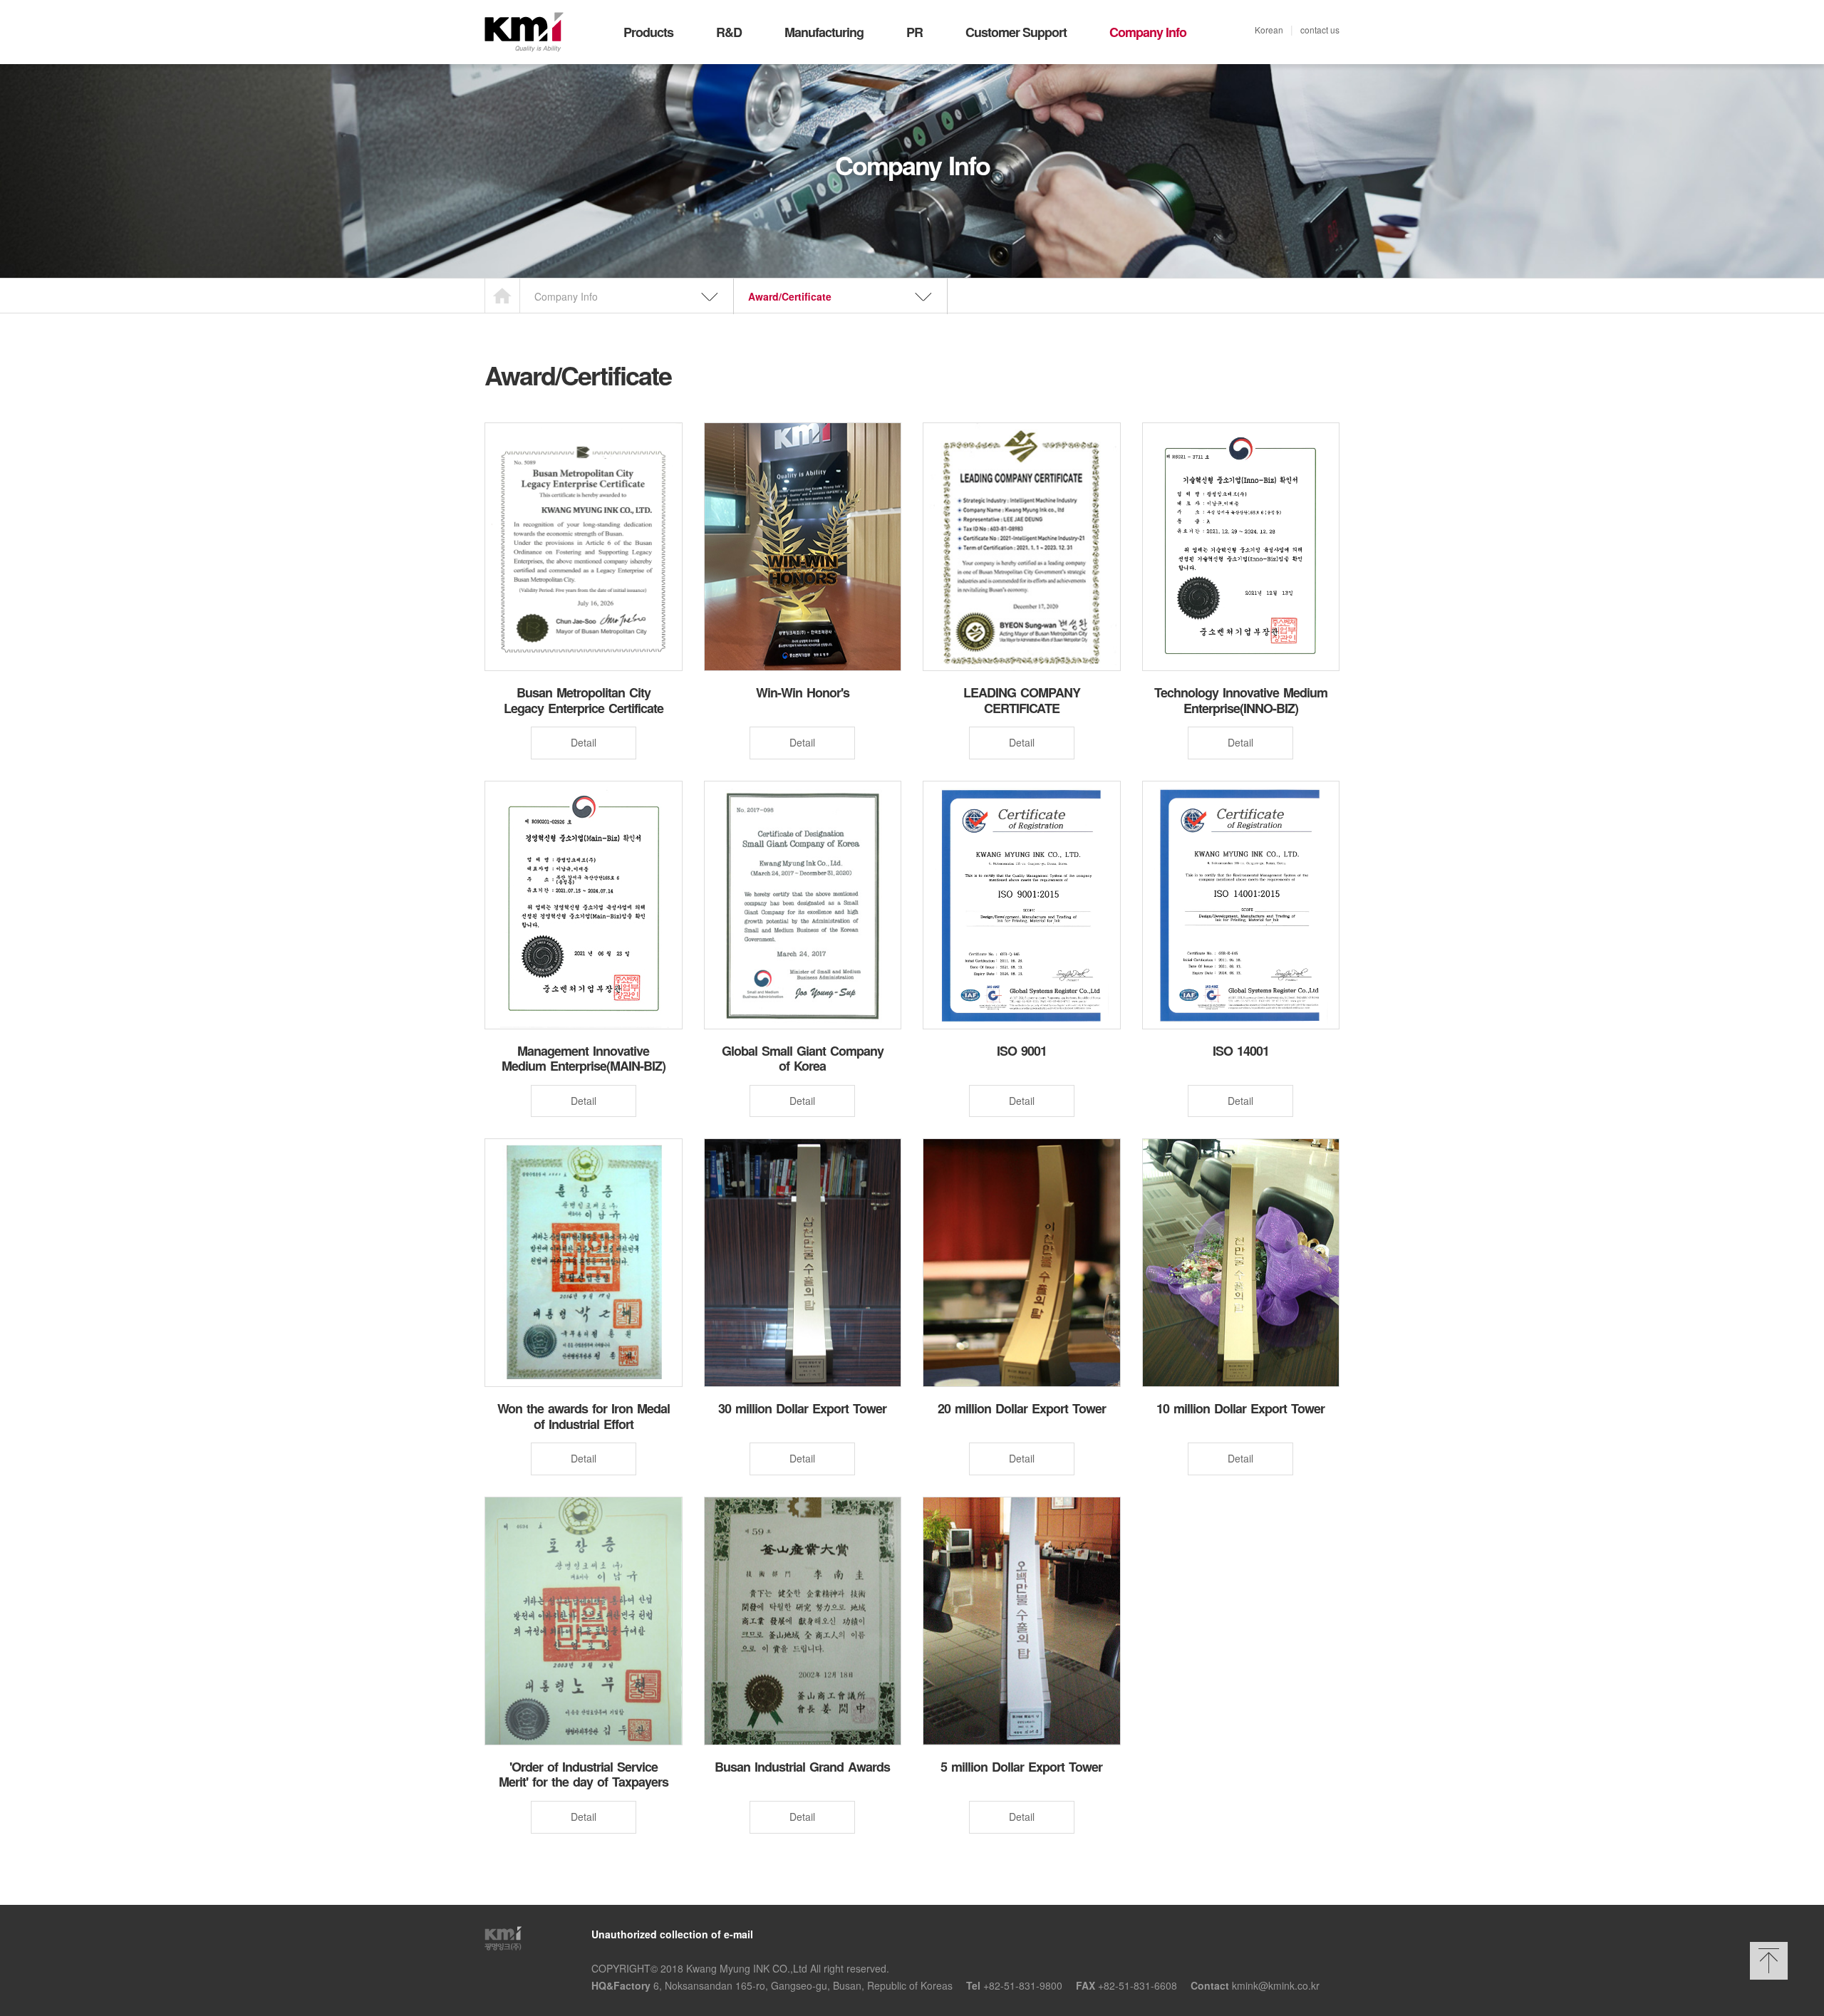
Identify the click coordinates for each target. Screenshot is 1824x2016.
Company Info (1148, 32)
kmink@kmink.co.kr (1276, 1985)
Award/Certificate (790, 296)
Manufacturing (824, 32)
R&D (729, 32)
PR (914, 32)
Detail (584, 742)
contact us (1320, 30)
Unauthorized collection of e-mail (672, 1934)
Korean (1269, 30)
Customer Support (1016, 32)
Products (648, 32)
